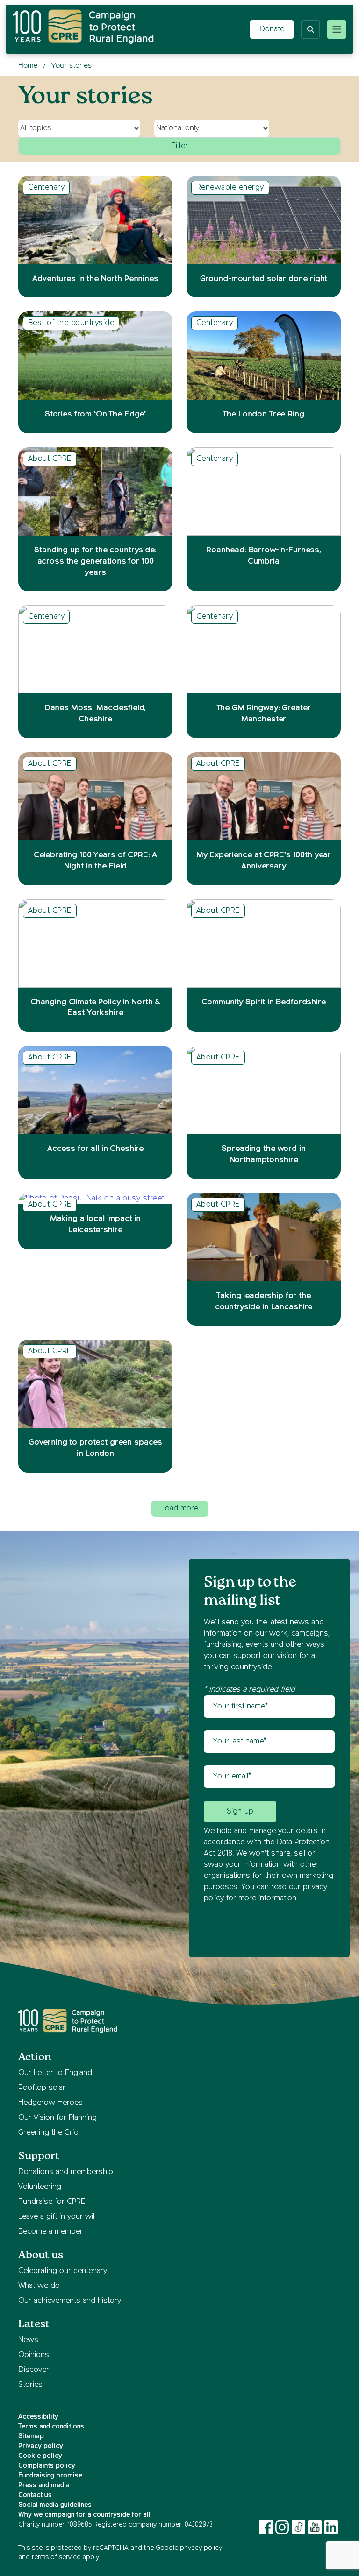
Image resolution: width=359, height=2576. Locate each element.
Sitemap (31, 2436)
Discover (34, 2370)
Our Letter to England (55, 2073)
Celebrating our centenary (63, 2271)
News (28, 2340)
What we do (39, 2286)
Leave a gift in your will (57, 2217)
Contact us (35, 2495)
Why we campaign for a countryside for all (84, 2515)
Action (35, 2057)
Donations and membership (66, 2172)
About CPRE (50, 459)
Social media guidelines (55, 2505)
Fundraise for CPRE (52, 2202)
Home (28, 66)
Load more (180, 1509)
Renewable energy (230, 188)
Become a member (50, 2232)
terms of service (56, 2557)
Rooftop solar (42, 2088)
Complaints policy (47, 2466)
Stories (30, 2385)
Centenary (46, 188)
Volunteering (40, 2187)
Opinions (34, 2355)
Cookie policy (40, 2456)
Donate (272, 29)
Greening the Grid (48, 2133)
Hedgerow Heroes (50, 2103)
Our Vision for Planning (57, 2118)
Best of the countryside (71, 323)
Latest (34, 2324)
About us (41, 2255)
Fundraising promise (50, 2476)
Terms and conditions (51, 2427)
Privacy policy (41, 2446)
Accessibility (38, 2417)
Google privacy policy (189, 2548)
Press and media (44, 2485)
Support (39, 2156)
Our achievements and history (70, 2301)
